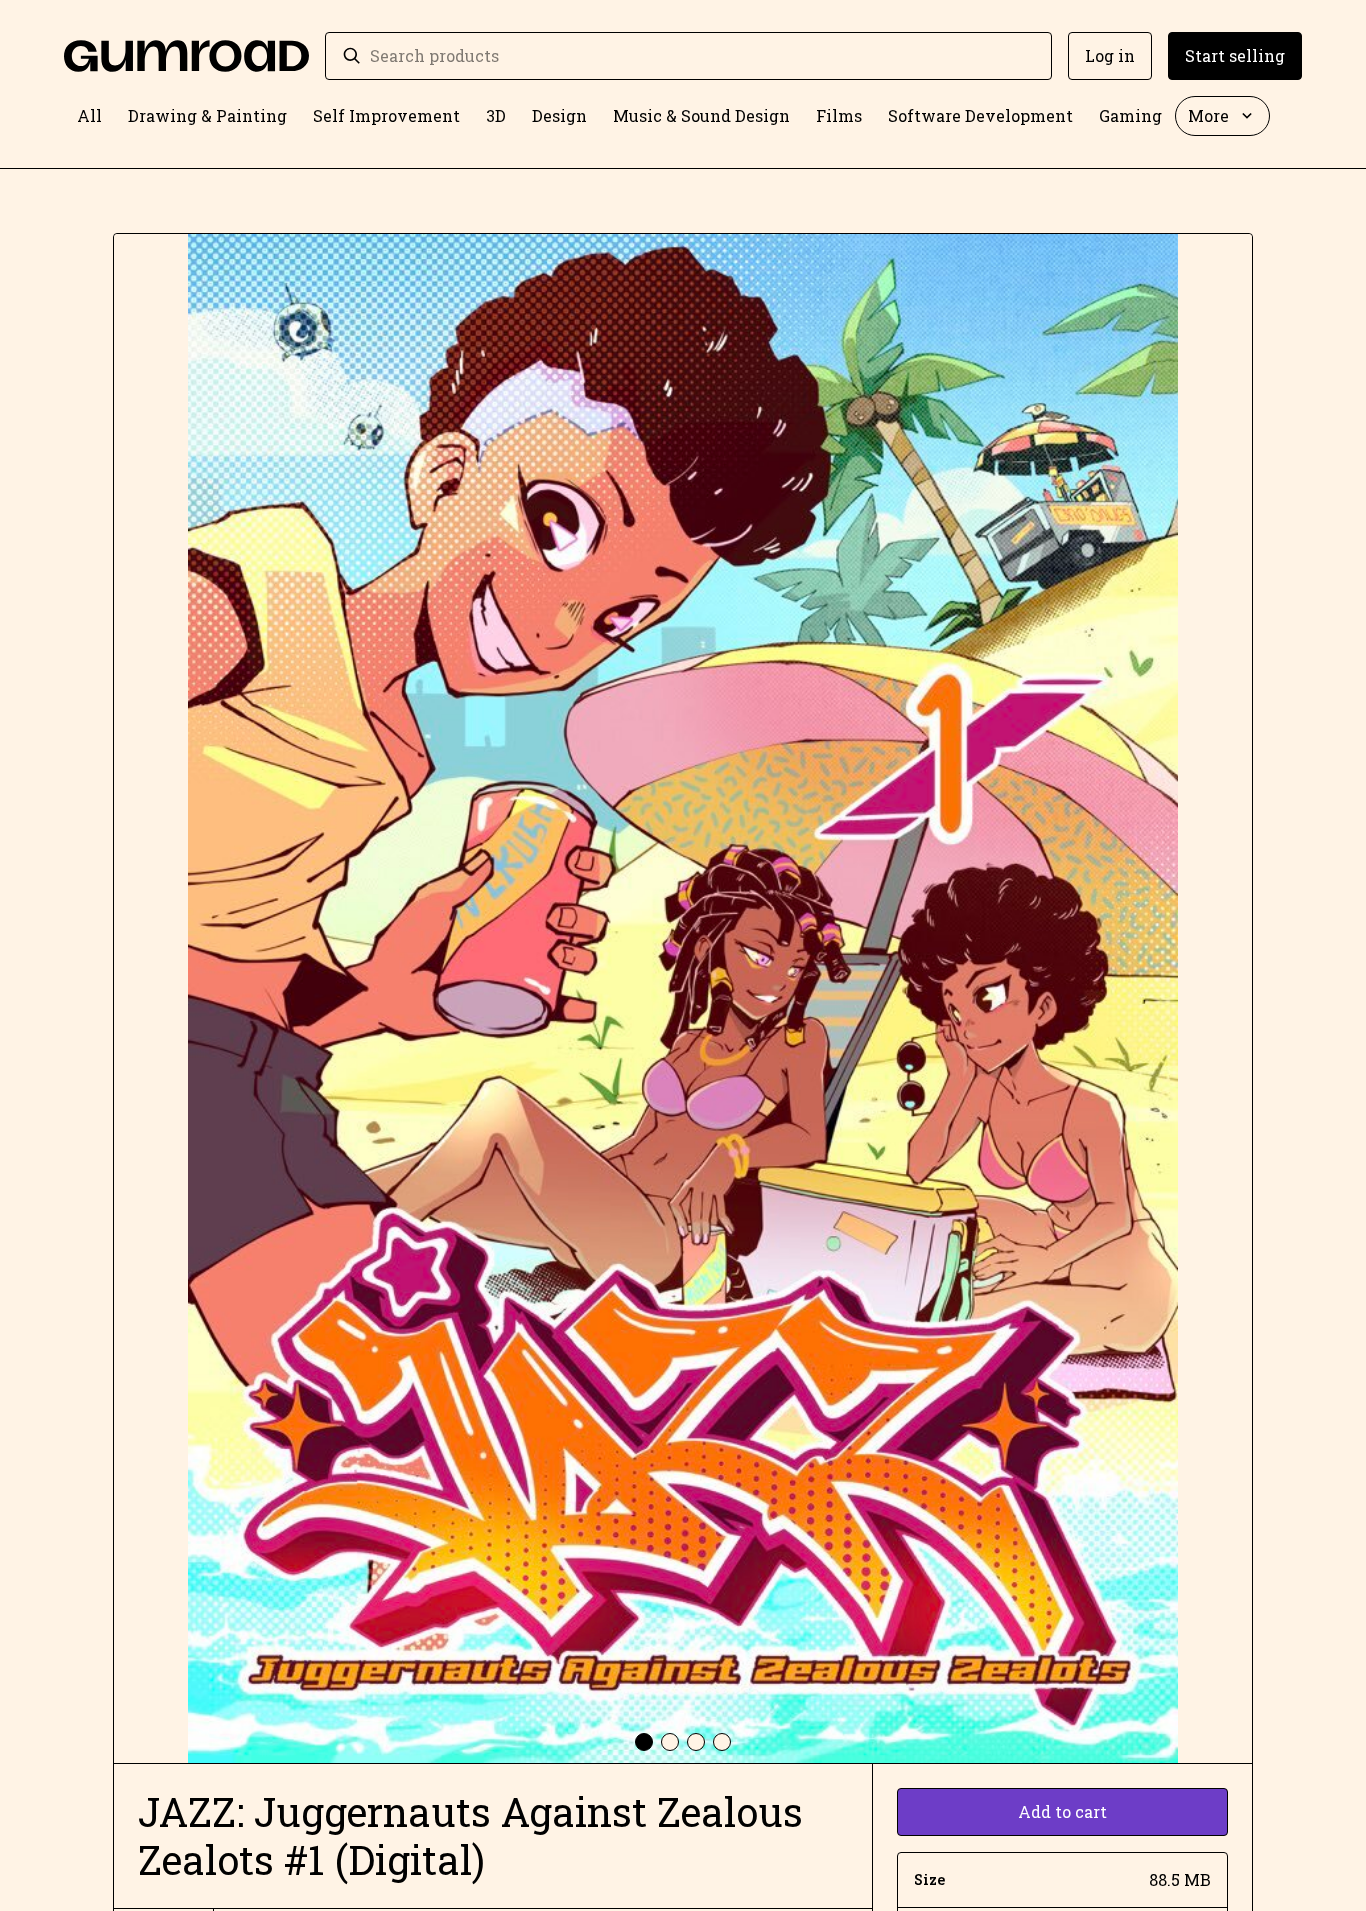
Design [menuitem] (559, 115)
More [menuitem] (1208, 115)
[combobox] (702, 56)
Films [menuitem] (839, 115)
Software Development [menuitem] (980, 115)
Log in (1110, 55)
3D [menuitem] (496, 115)
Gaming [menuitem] (1130, 115)
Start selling (1235, 55)
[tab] (644, 1742)
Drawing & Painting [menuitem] (207, 115)
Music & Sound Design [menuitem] (701, 115)
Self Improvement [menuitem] (386, 115)
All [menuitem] (89, 115)
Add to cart (1062, 1811)
